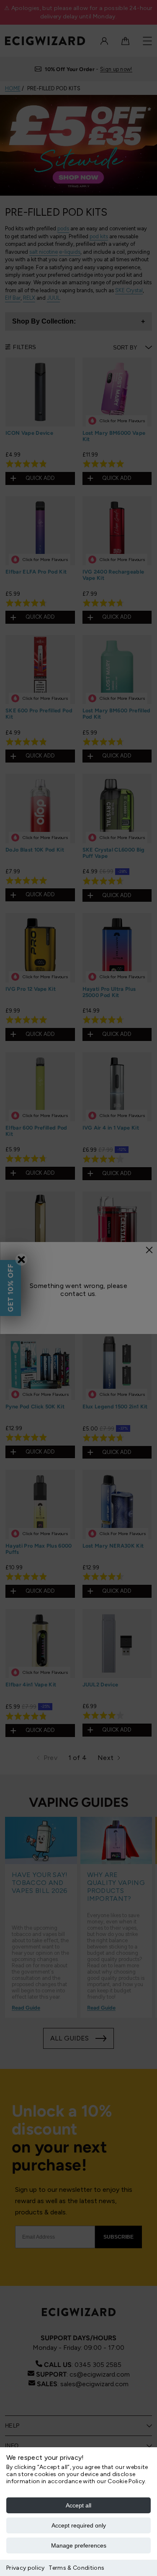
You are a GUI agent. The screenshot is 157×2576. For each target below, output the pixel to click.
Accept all (78, 2505)
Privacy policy (25, 2568)
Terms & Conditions (76, 2568)
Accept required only (79, 2525)
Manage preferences (79, 2545)
